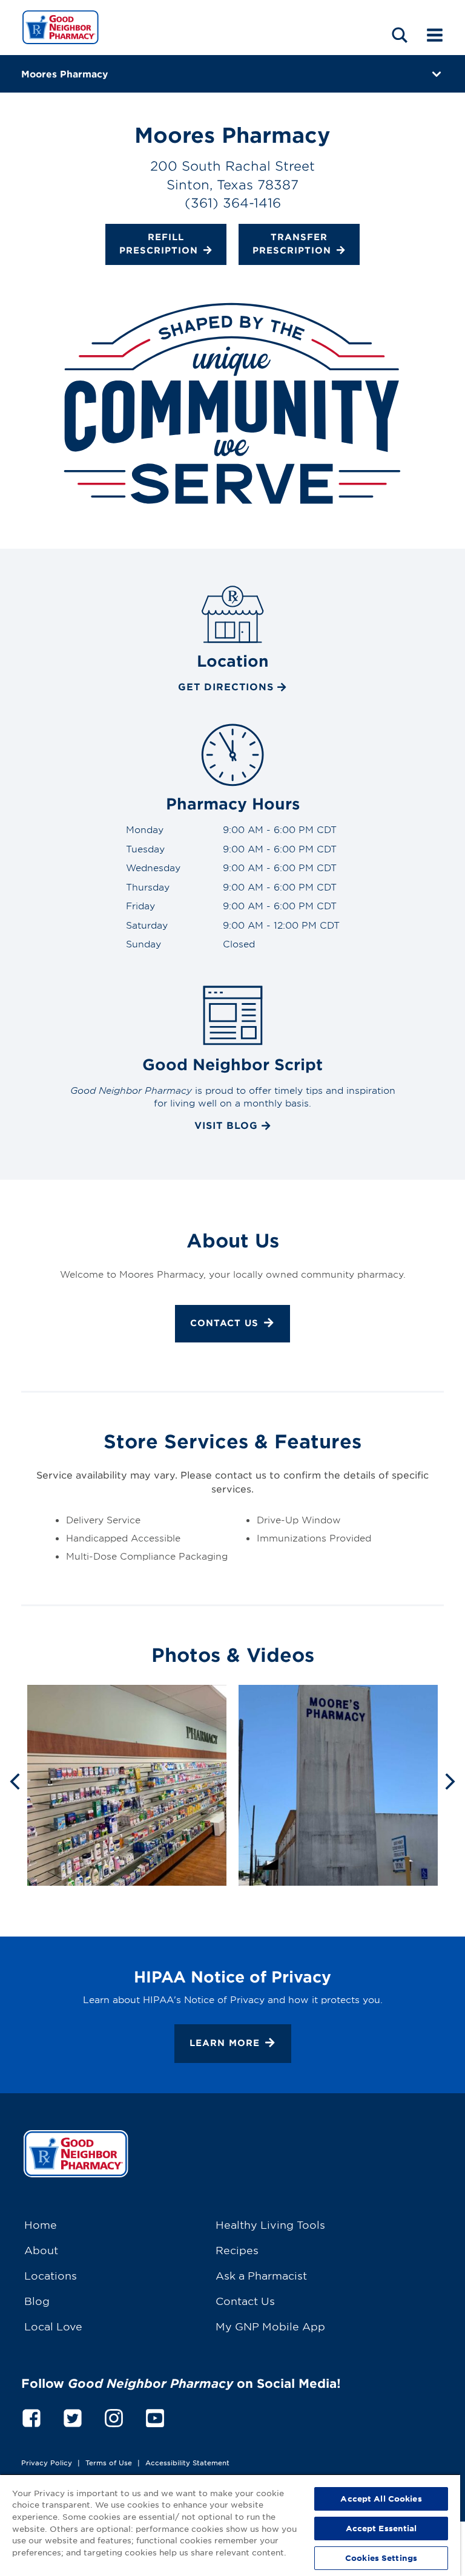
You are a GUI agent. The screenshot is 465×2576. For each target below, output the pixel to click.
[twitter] (73, 2416)
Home (41, 2224)
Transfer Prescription (292, 243)
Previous (15, 1780)
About (41, 2250)
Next (450, 1780)
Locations (51, 2275)
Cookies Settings (381, 2558)
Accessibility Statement (187, 2462)
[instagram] (114, 2416)
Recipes (237, 2250)
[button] (400, 35)
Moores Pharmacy (64, 74)
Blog (37, 2300)
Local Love (53, 2326)
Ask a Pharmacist (261, 2275)
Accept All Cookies (381, 2499)
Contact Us (224, 1323)
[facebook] (31, 2416)
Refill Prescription (159, 243)
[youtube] (155, 2416)
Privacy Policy (47, 2462)
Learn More (225, 2043)
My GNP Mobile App (270, 2326)
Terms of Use (109, 2462)
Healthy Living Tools (270, 2224)
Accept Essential (381, 2528)
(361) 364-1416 (233, 202)
